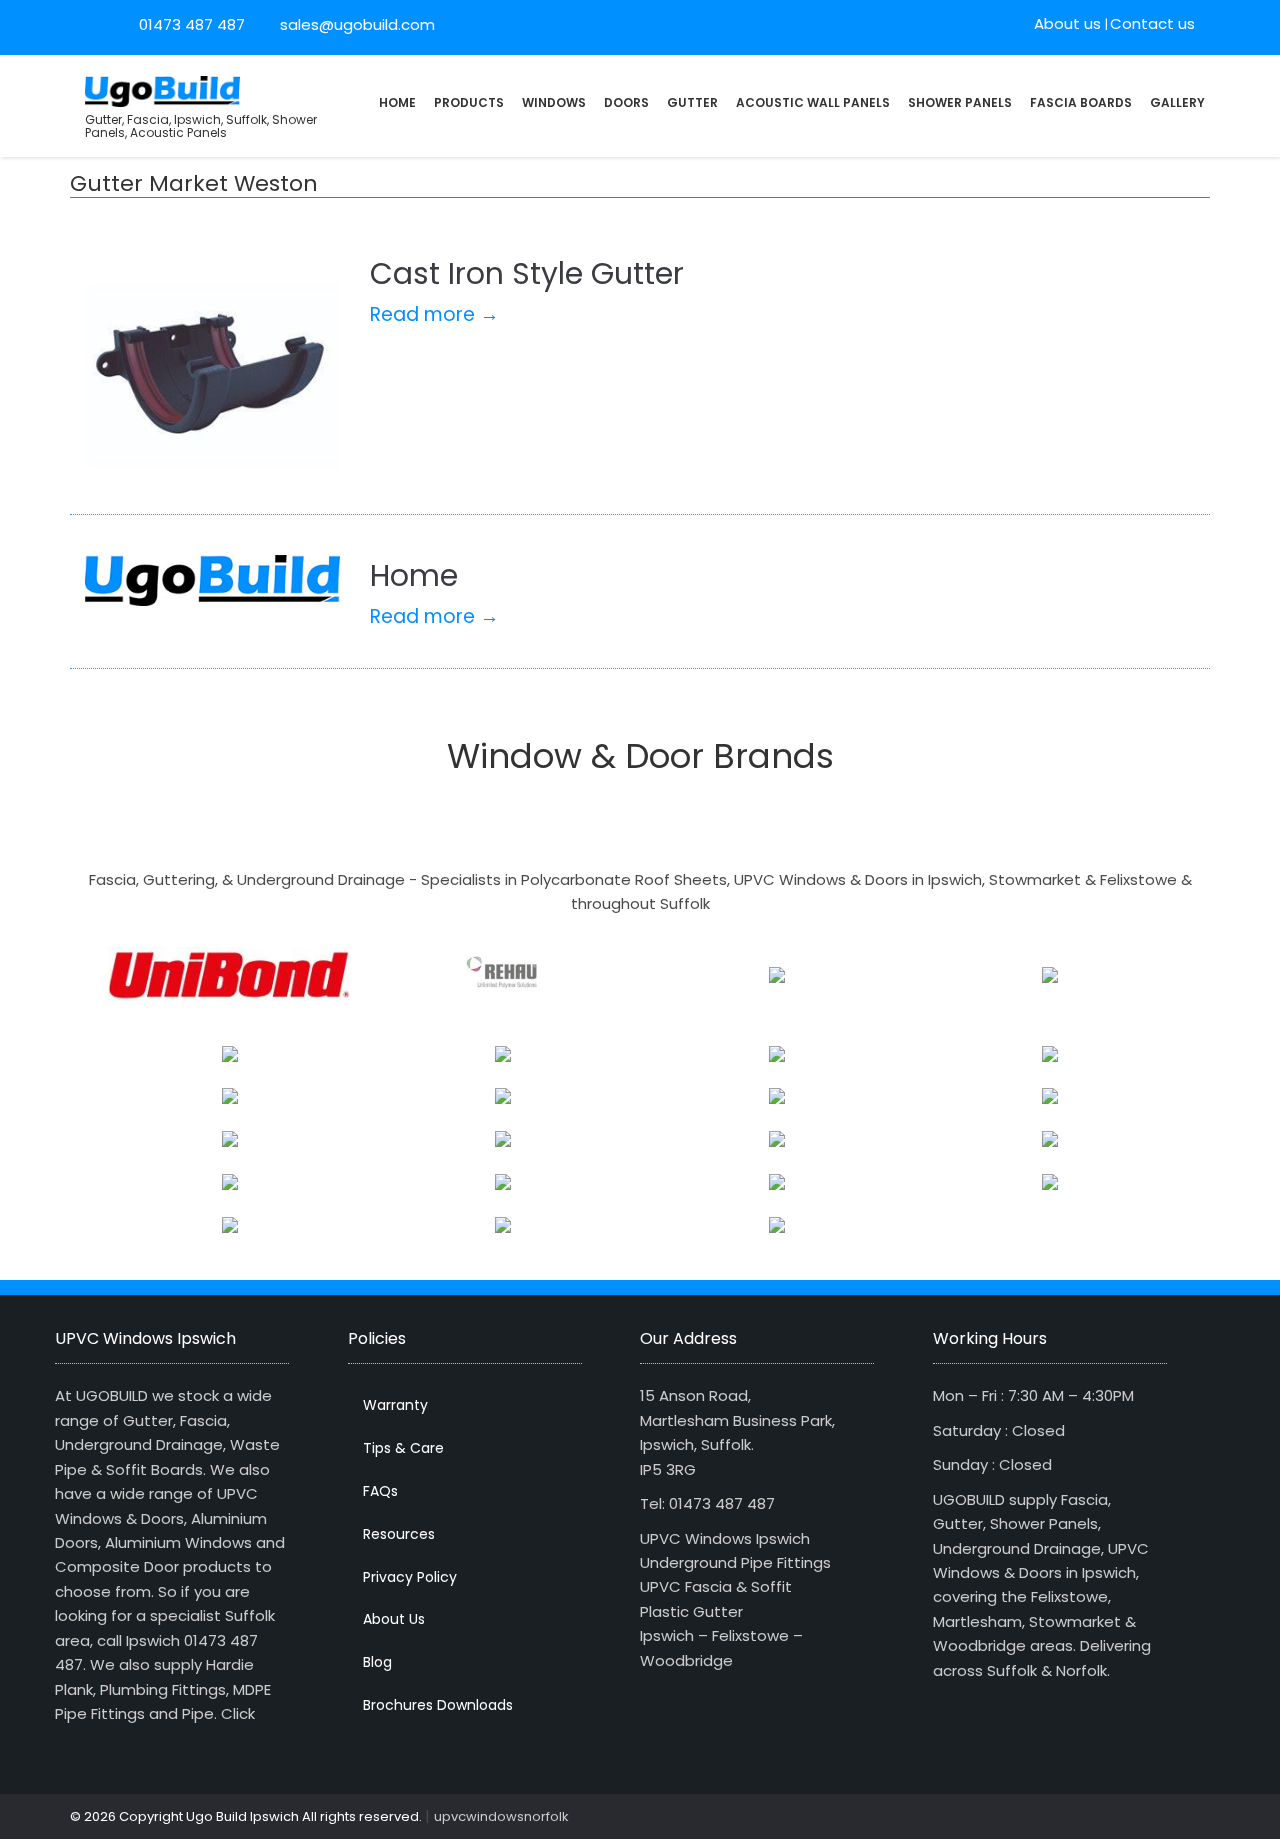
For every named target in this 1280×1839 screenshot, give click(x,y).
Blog (377, 1662)
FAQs (380, 1491)
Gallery (1177, 102)
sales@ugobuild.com (355, 24)
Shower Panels (960, 102)
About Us (394, 1619)
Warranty (395, 1405)
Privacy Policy (410, 1577)
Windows (554, 102)
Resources (399, 1534)
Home (397, 102)
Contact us (1152, 23)
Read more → (434, 314)
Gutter (692, 102)
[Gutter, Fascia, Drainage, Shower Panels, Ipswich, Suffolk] (162, 89)
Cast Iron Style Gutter (527, 273)
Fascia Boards (1081, 102)
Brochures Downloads (438, 1705)
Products (469, 102)
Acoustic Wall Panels (813, 102)
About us (1067, 23)
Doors (626, 102)
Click (238, 1713)
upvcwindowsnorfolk (501, 1816)
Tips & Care (403, 1448)
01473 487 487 (192, 24)
